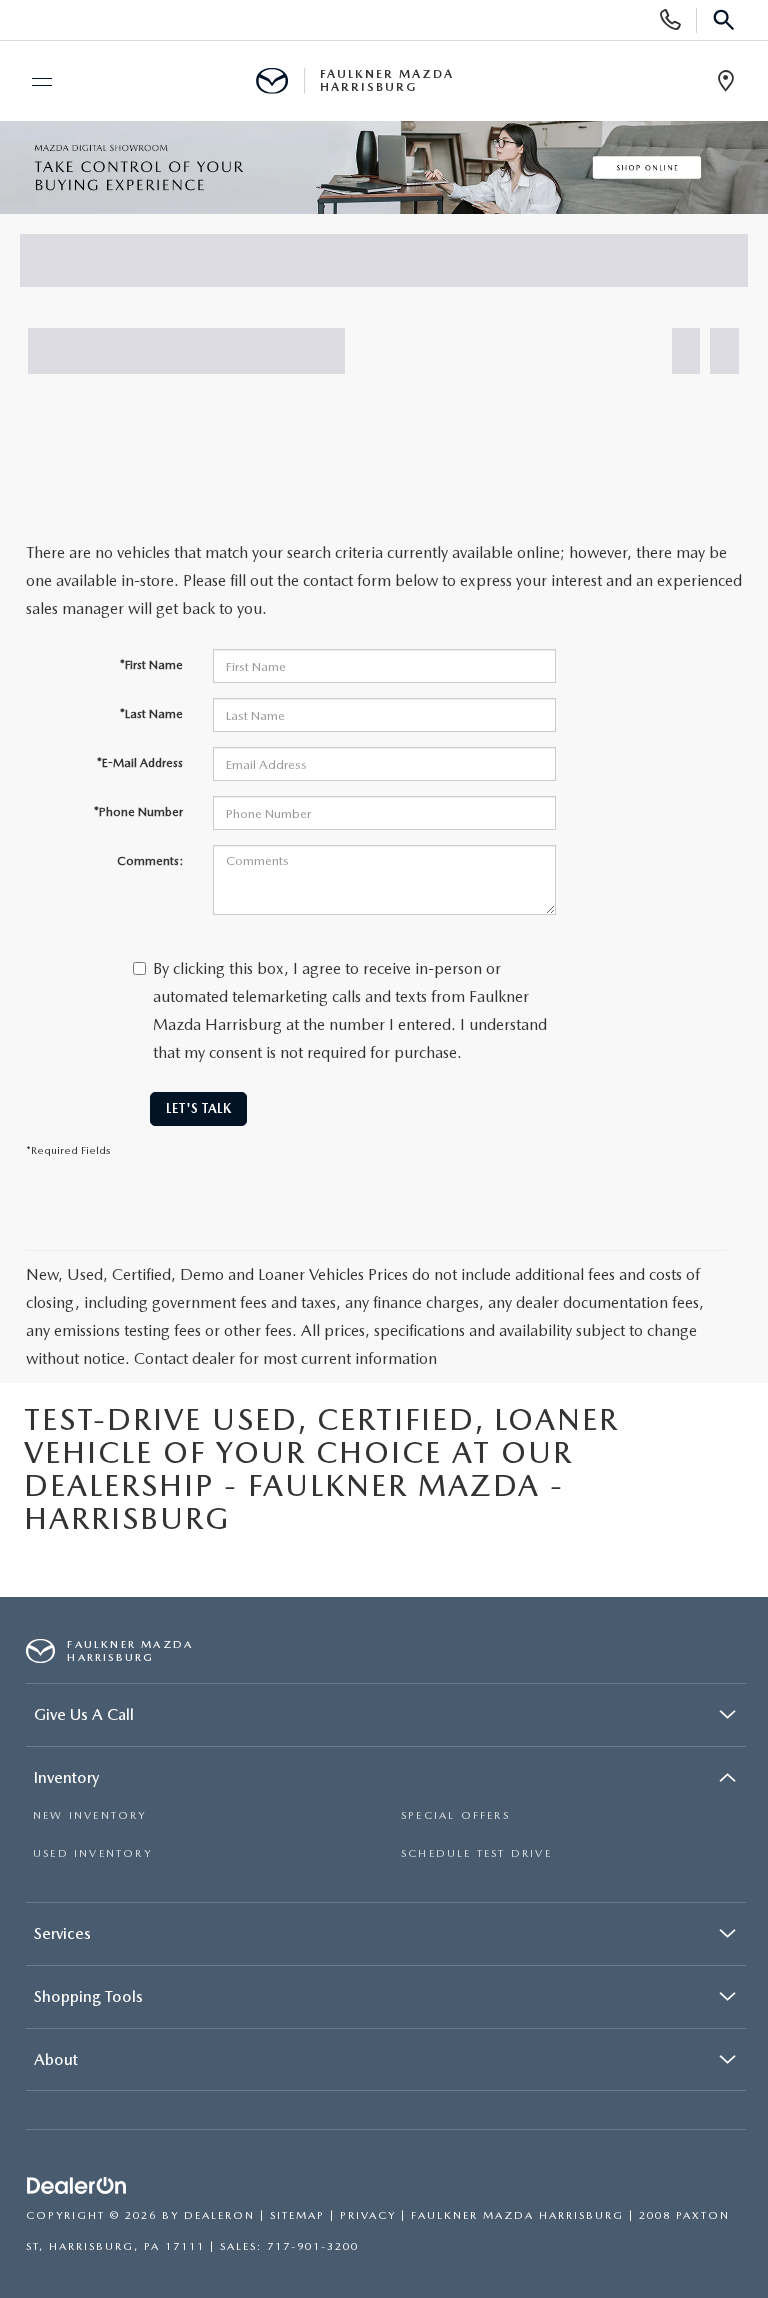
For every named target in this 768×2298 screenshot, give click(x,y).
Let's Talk (198, 1108)
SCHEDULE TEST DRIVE (476, 1853)
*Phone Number (138, 812)
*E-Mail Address (140, 763)
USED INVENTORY (92, 1853)
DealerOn (219, 2215)
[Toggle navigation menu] (33, 82)
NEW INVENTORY (90, 1815)
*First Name (151, 665)
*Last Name (151, 714)
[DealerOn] (77, 2187)
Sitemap (297, 2215)
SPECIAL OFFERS (455, 1815)
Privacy (368, 2215)
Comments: (150, 861)
